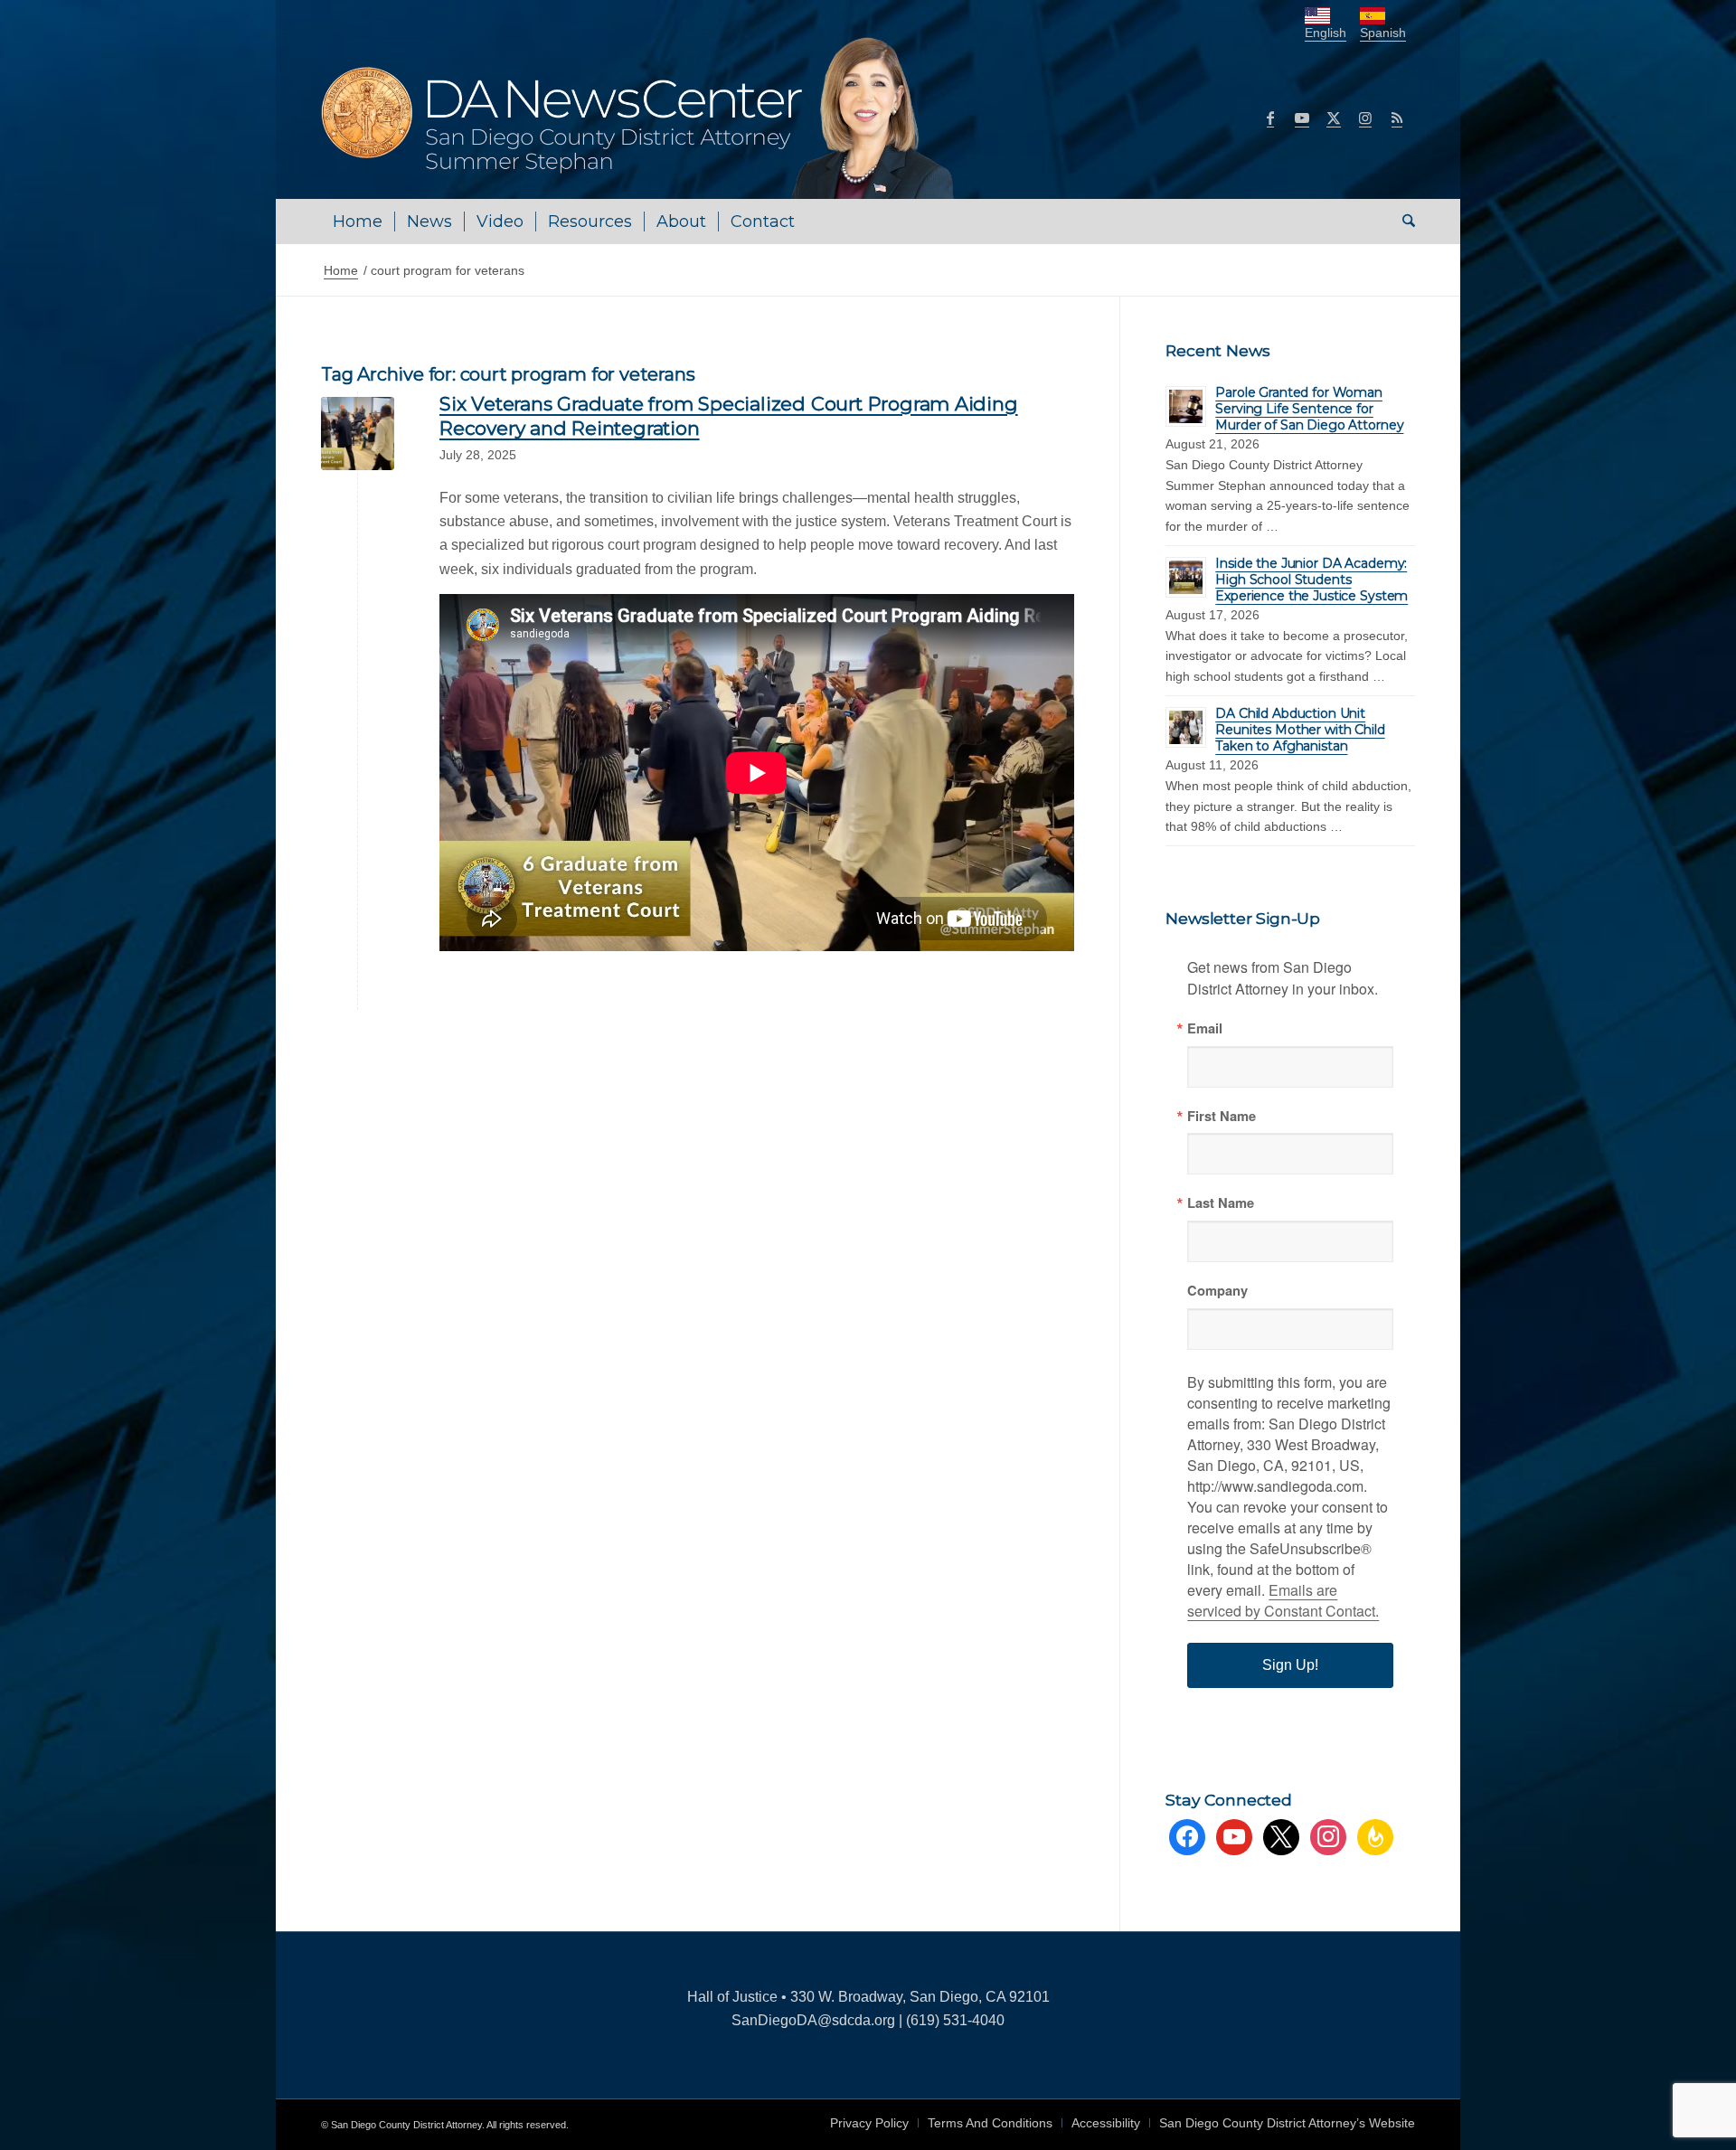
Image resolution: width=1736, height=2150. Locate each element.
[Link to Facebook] (1270, 118)
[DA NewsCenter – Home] (640, 118)
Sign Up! (1290, 1665)
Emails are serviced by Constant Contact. (1283, 1600)
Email (1205, 1028)
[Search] (1403, 222)
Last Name (1221, 1203)
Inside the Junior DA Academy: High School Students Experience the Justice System (1311, 580)
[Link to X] (1334, 118)
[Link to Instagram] (1365, 118)
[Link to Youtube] (1302, 118)
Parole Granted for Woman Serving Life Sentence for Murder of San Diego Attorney (1309, 409)
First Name (1222, 1116)
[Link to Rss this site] (1397, 118)
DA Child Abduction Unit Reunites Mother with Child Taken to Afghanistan (1300, 730)
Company (1217, 1291)
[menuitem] (358, 222)
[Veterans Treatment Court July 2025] (358, 434)
